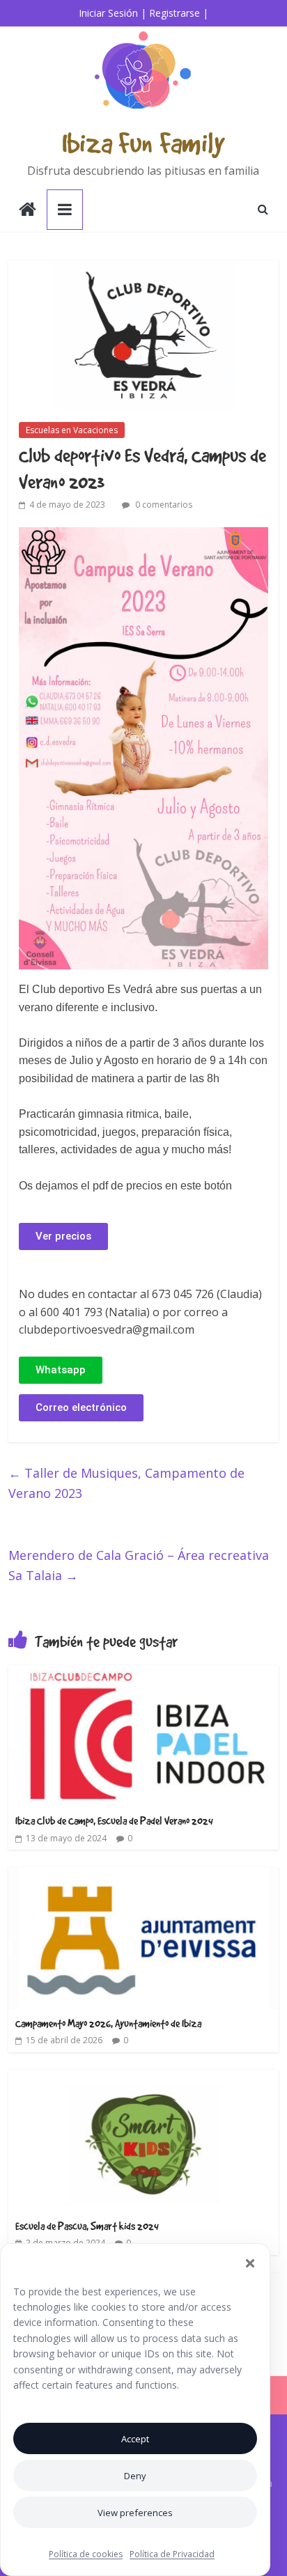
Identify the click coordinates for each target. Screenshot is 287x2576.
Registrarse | (179, 13)
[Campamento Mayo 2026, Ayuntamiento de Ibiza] (143, 1875)
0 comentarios (163, 505)
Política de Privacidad (172, 2554)
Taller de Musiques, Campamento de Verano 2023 (126, 1483)
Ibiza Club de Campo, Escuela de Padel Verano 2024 (114, 1820)
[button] (250, 2263)
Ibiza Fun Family (143, 142)
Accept (135, 2439)
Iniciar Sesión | (113, 13)
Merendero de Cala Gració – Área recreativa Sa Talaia (139, 1565)
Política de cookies (86, 2554)
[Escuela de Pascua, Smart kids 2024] (143, 2078)
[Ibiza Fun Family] (28, 211)
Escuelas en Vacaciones (72, 430)
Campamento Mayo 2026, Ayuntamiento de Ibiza (108, 2023)
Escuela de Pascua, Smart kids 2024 (87, 2226)
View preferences (135, 2513)
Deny (135, 2476)
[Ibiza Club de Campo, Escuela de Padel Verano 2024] (143, 1673)
